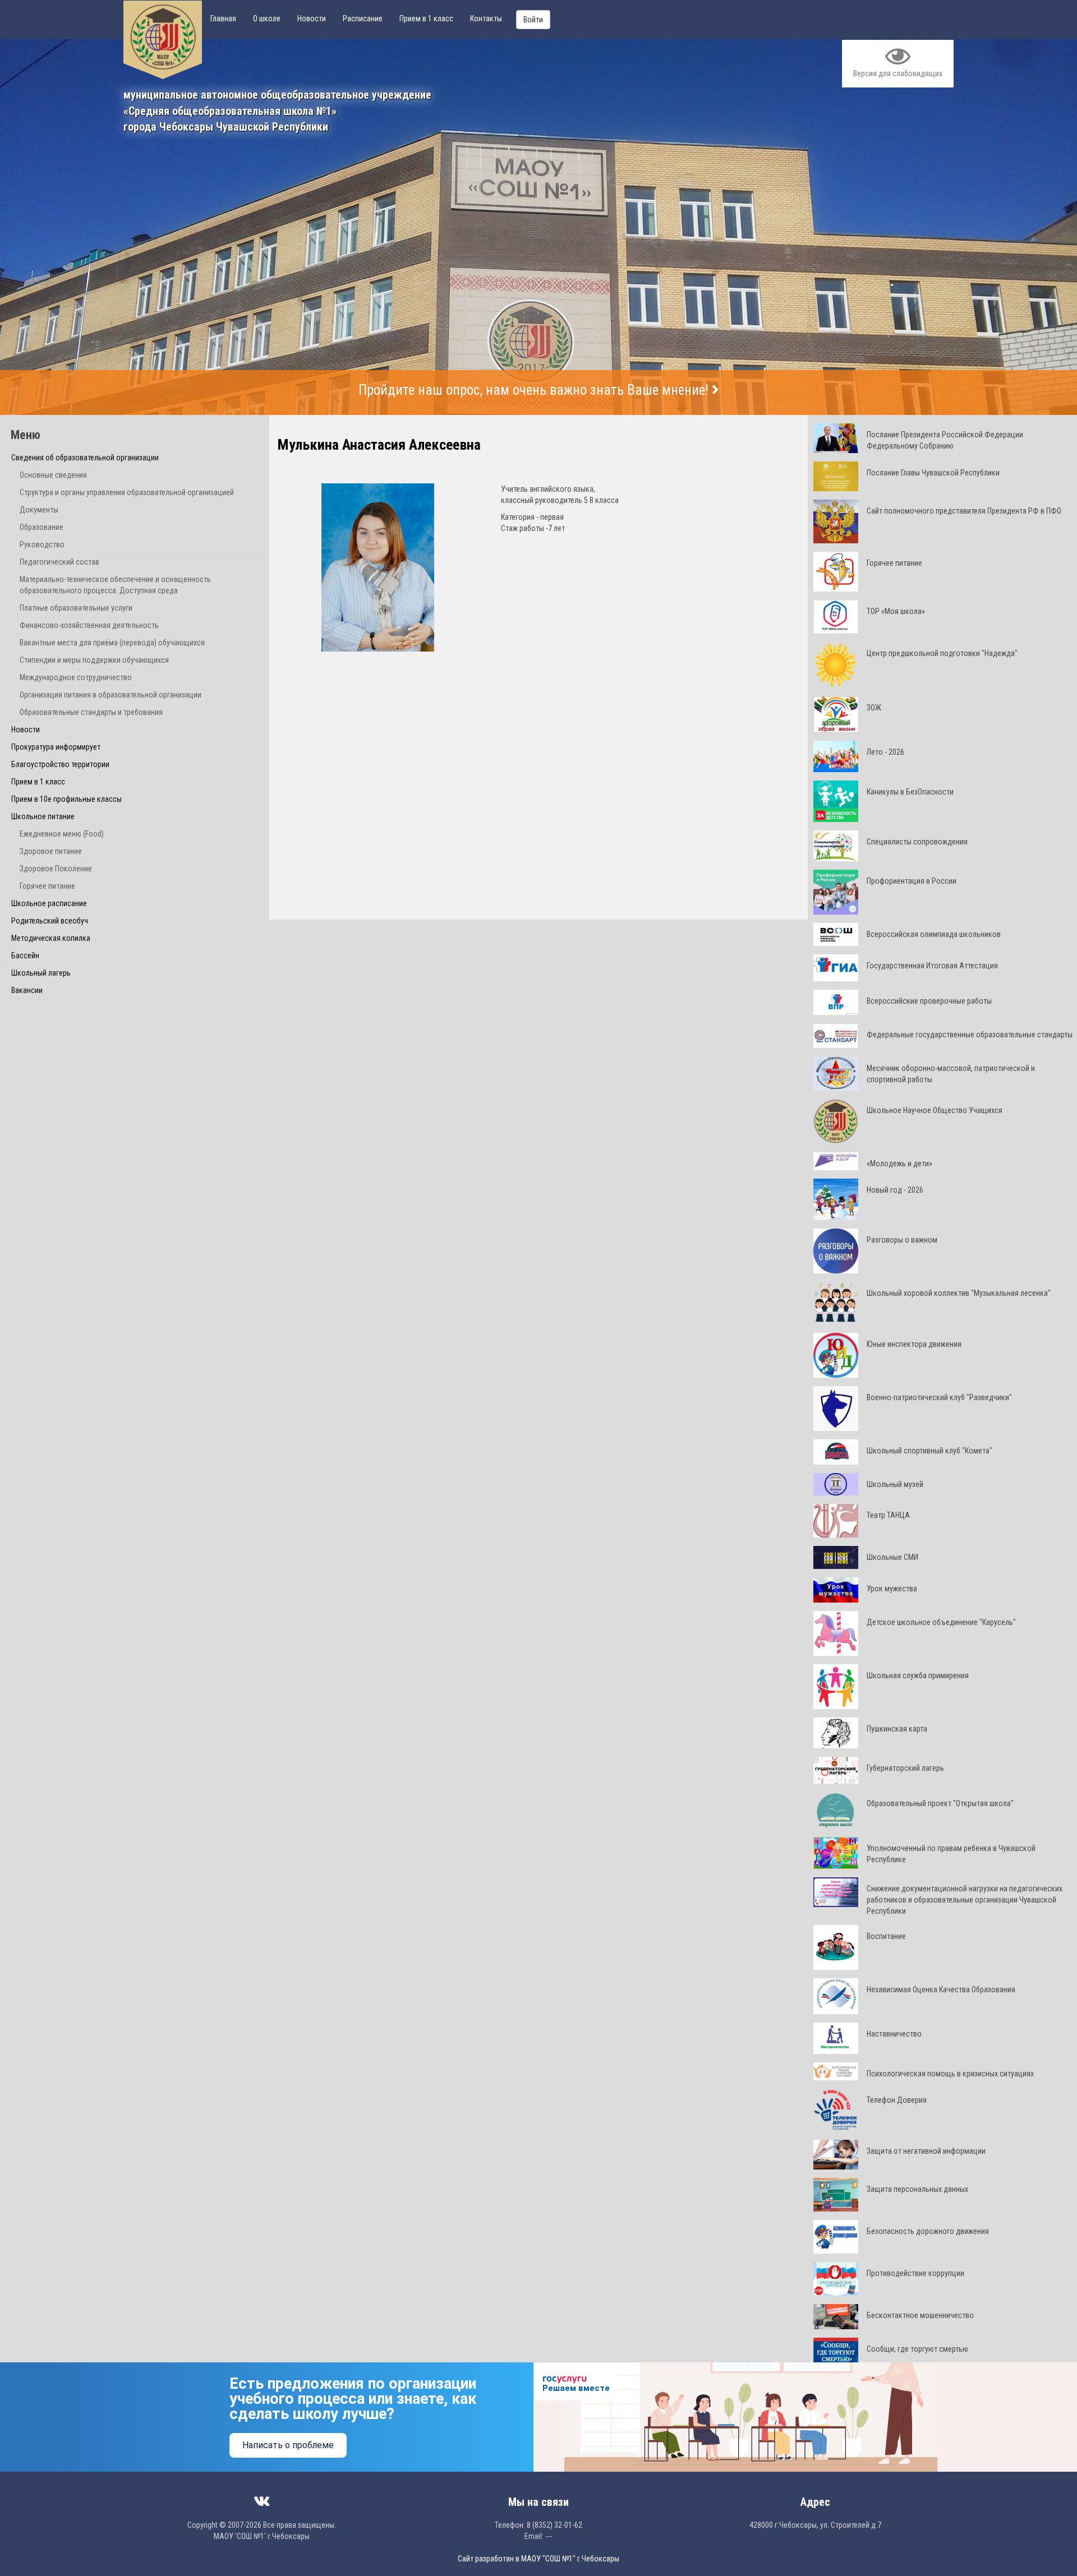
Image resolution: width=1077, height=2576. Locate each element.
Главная (223, 19)
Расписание (363, 19)
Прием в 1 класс (426, 19)
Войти (533, 20)
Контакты (486, 19)
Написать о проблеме (288, 2445)
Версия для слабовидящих (898, 73)
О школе (267, 19)
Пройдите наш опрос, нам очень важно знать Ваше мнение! (535, 390)
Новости (312, 19)
